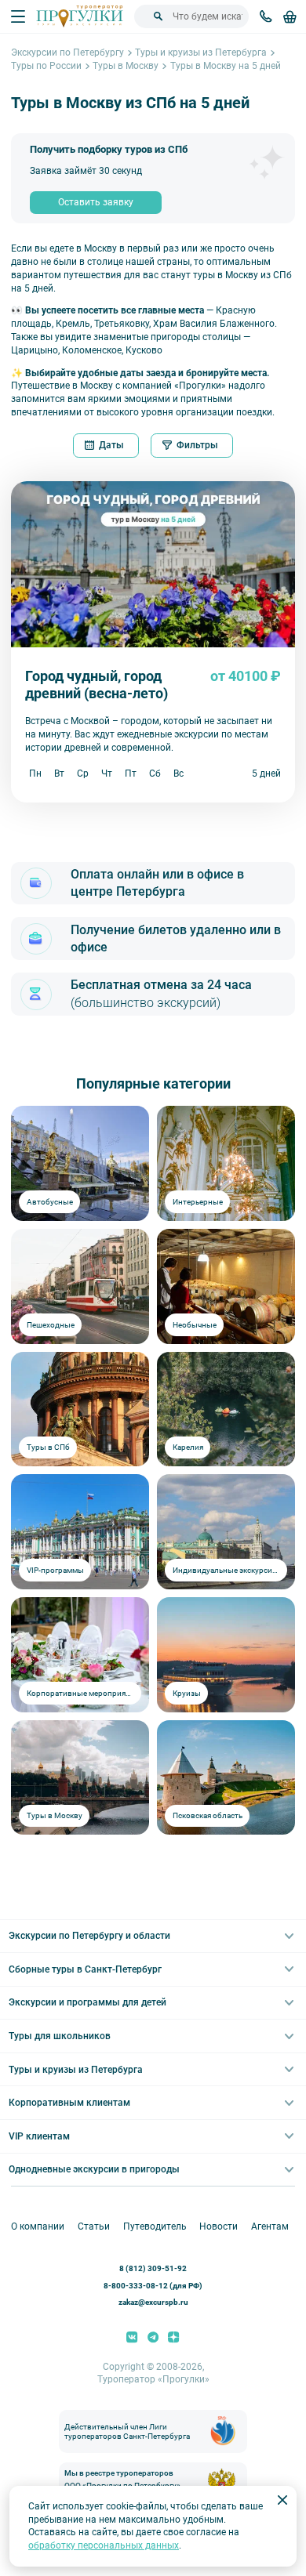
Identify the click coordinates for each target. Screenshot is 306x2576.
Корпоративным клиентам (69, 2103)
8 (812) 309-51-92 (153, 2268)
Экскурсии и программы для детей (87, 2002)
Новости (219, 2226)
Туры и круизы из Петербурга (201, 53)
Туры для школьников (60, 2036)
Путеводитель (155, 2226)
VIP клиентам (39, 2136)
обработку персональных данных (104, 2545)
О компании (38, 2226)
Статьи (94, 2226)
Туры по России (46, 66)
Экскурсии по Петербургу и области (89, 1936)
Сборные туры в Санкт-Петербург (85, 1969)
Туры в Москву (126, 66)
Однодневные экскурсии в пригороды (94, 2169)
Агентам (270, 2226)
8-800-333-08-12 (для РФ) (153, 2286)
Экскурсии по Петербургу (67, 53)
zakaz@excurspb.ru (153, 2302)
